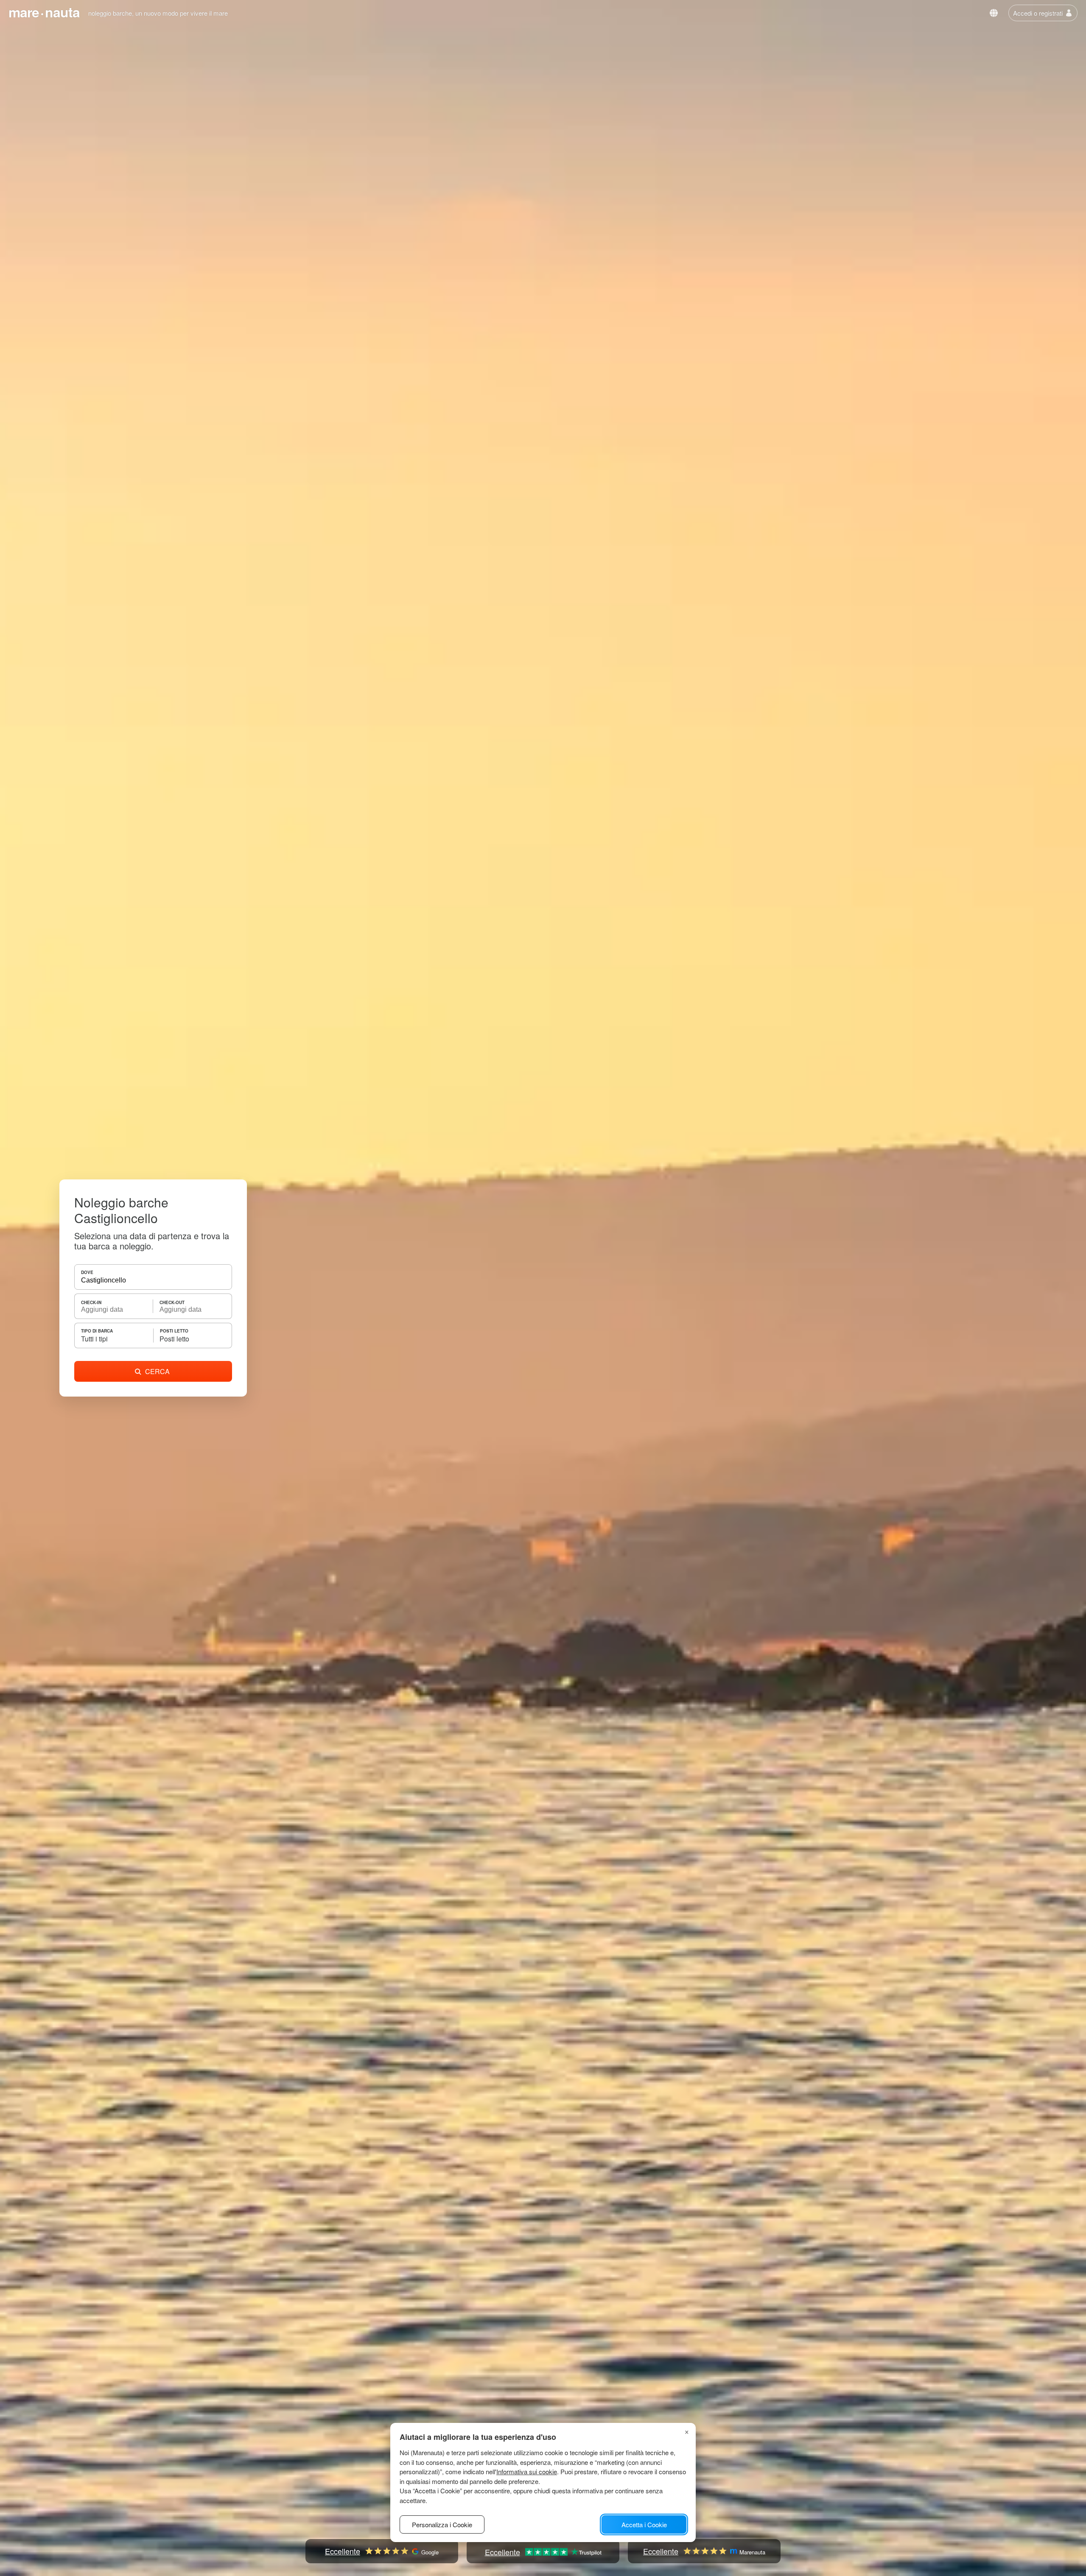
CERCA (157, 1371)
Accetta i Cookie (644, 2524)
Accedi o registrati (1038, 13)
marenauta (44, 12)
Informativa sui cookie (527, 2471)
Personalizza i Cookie (442, 2524)
